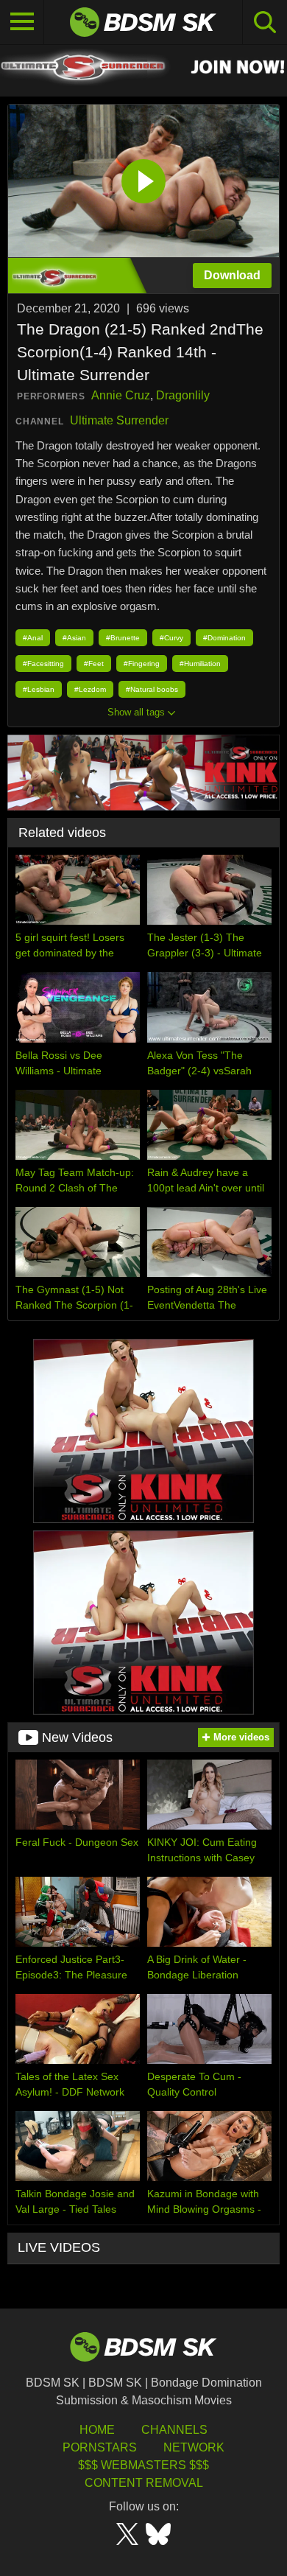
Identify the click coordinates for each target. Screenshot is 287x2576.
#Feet (94, 664)
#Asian (74, 638)
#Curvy (171, 638)
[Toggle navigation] (22, 22)
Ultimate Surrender (119, 420)
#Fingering (142, 664)
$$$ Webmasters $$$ (143, 2465)
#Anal (33, 638)
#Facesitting (43, 664)
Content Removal (144, 2483)
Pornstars (100, 2447)
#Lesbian (39, 689)
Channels (174, 2430)
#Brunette (123, 638)
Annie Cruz (121, 395)
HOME (97, 2430)
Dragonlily (183, 395)
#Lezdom (90, 689)
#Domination (224, 638)
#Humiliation (200, 664)
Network (194, 2447)
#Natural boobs (152, 689)
